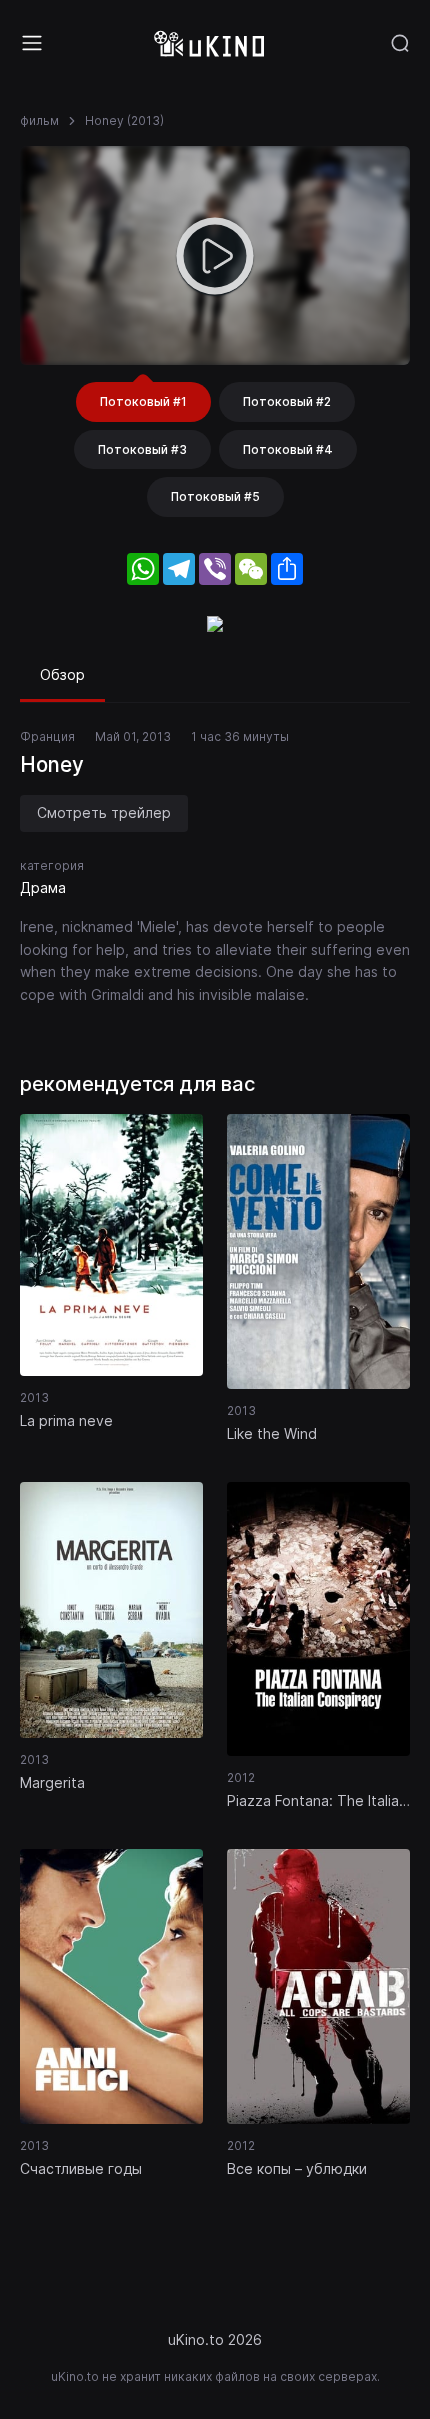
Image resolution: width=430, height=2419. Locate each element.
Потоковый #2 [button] (287, 401)
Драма (43, 887)
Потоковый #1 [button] (143, 401)
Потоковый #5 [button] (215, 496)
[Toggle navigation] (32, 43)
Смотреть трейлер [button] (104, 812)
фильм (39, 120)
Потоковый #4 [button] (288, 449)
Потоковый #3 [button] (142, 449)
